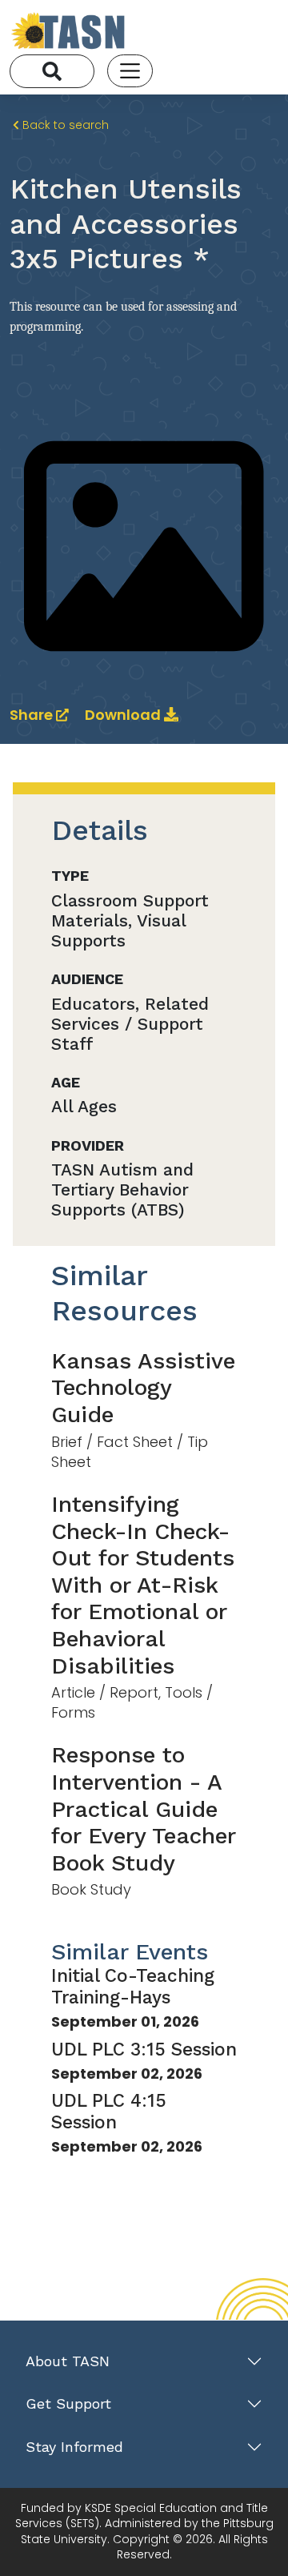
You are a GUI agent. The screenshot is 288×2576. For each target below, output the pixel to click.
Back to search (64, 125)
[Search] (52, 71)
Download (124, 715)
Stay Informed (74, 2447)
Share (33, 715)
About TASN (68, 2361)
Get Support (68, 2403)
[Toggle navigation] (130, 71)
